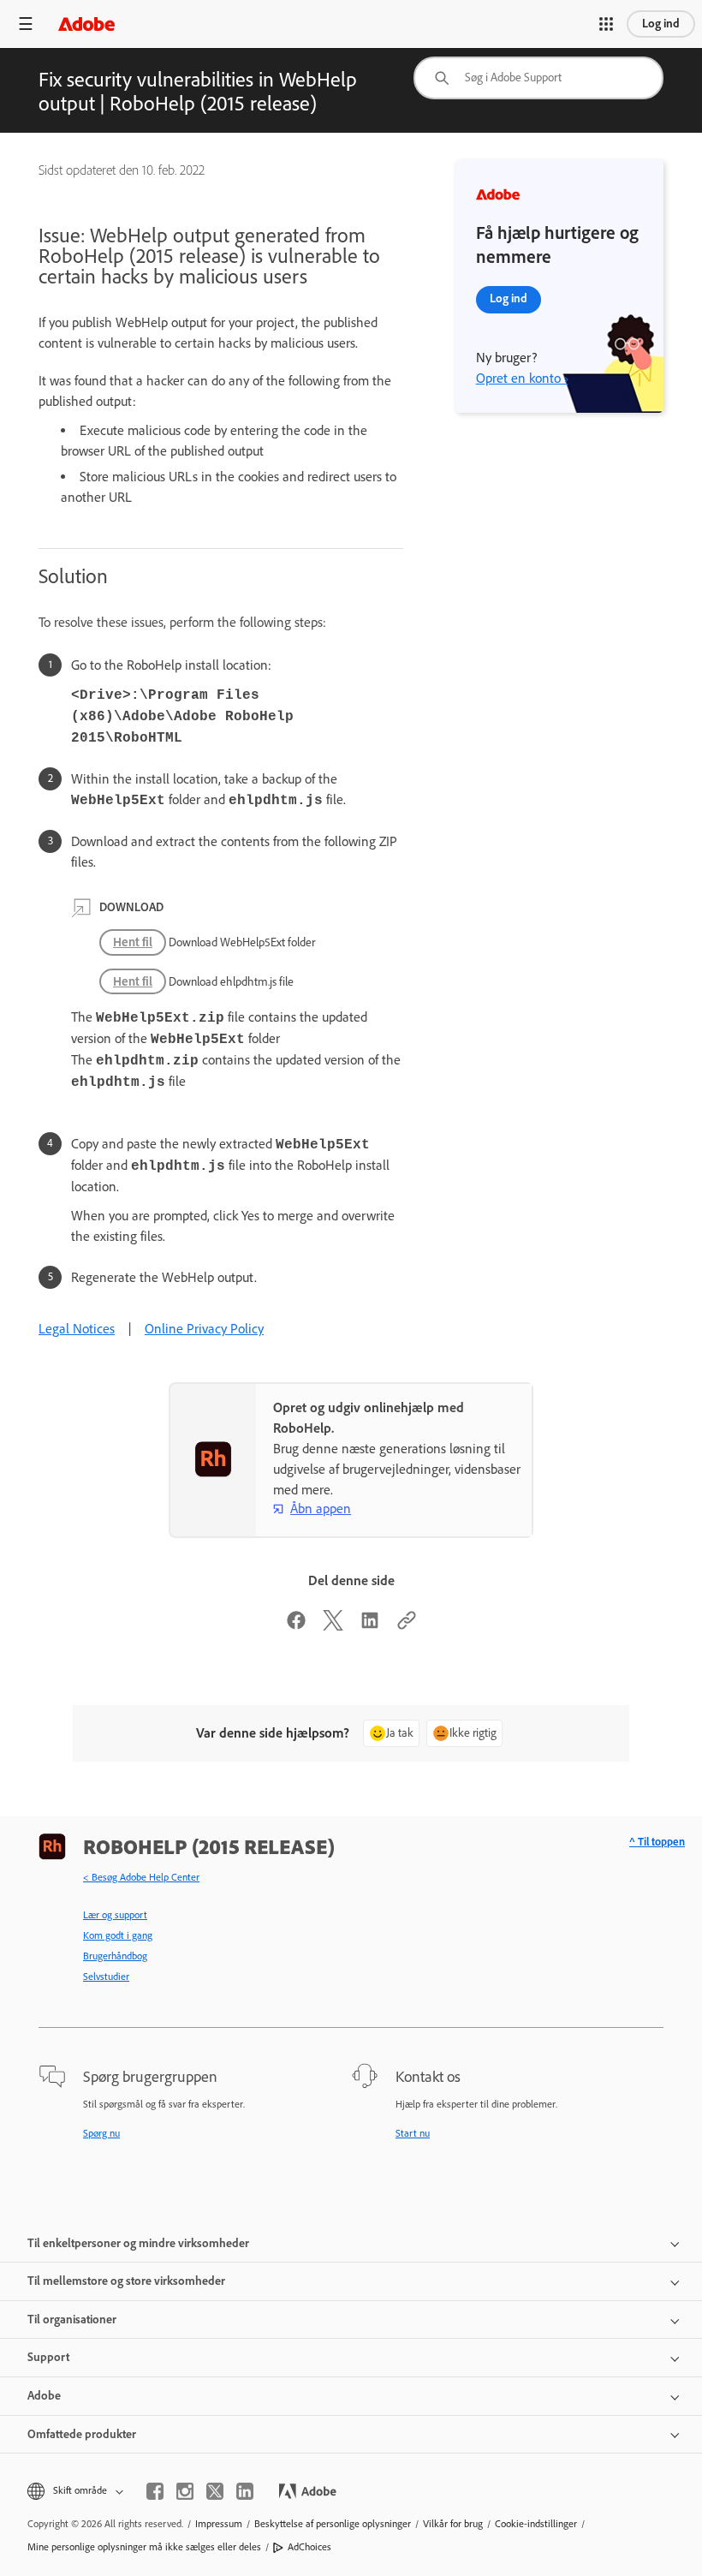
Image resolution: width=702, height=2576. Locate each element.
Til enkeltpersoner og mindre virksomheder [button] (138, 2243)
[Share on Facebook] (296, 1626)
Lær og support (115, 1915)
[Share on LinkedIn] (370, 1626)
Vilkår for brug (453, 2524)
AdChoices (309, 2547)
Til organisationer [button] (72, 2320)
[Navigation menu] (26, 24)
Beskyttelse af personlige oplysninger (333, 2524)
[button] (606, 24)
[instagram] (185, 2491)
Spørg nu (101, 2133)
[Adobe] (86, 24)
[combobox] (538, 78)
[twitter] (215, 2491)
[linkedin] (245, 2491)
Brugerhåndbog (115, 1956)
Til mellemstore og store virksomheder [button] (126, 2281)
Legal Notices (77, 1329)
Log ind (661, 24)
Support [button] (48, 2357)
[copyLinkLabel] (407, 1626)
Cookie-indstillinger (536, 2524)
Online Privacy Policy (204, 1329)
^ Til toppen (657, 1842)
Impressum (219, 2524)
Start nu (413, 2133)
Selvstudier (106, 1977)
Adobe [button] (44, 2396)
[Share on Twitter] (333, 1626)
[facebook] (155, 2491)
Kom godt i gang (118, 1935)
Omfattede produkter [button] (82, 2434)
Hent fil (133, 942)
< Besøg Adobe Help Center (141, 1877)
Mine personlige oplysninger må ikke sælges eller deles (144, 2547)
